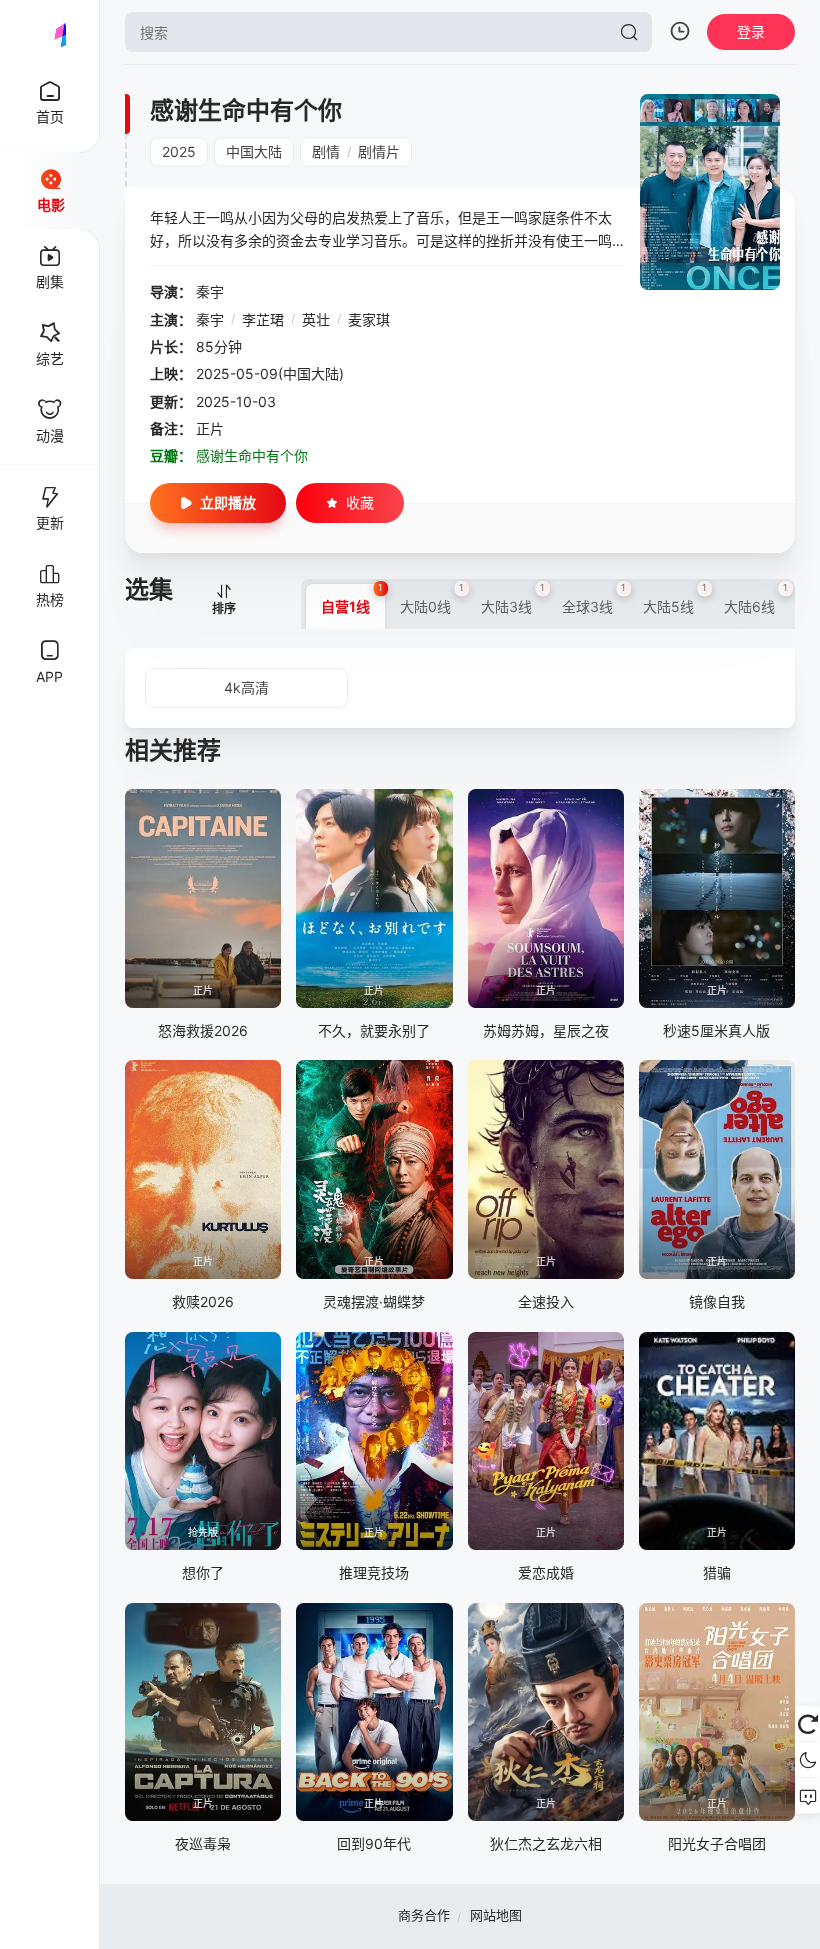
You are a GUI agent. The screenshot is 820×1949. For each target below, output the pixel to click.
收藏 (360, 502)
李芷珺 (263, 319)
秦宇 (210, 291)
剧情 (326, 151)
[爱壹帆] (50, 32)
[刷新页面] (807, 1724)
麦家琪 (369, 319)
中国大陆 (254, 151)
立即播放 (228, 502)
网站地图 (496, 1915)
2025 (179, 151)
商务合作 (424, 1915)
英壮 (316, 319)
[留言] (807, 1796)
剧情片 (379, 151)
